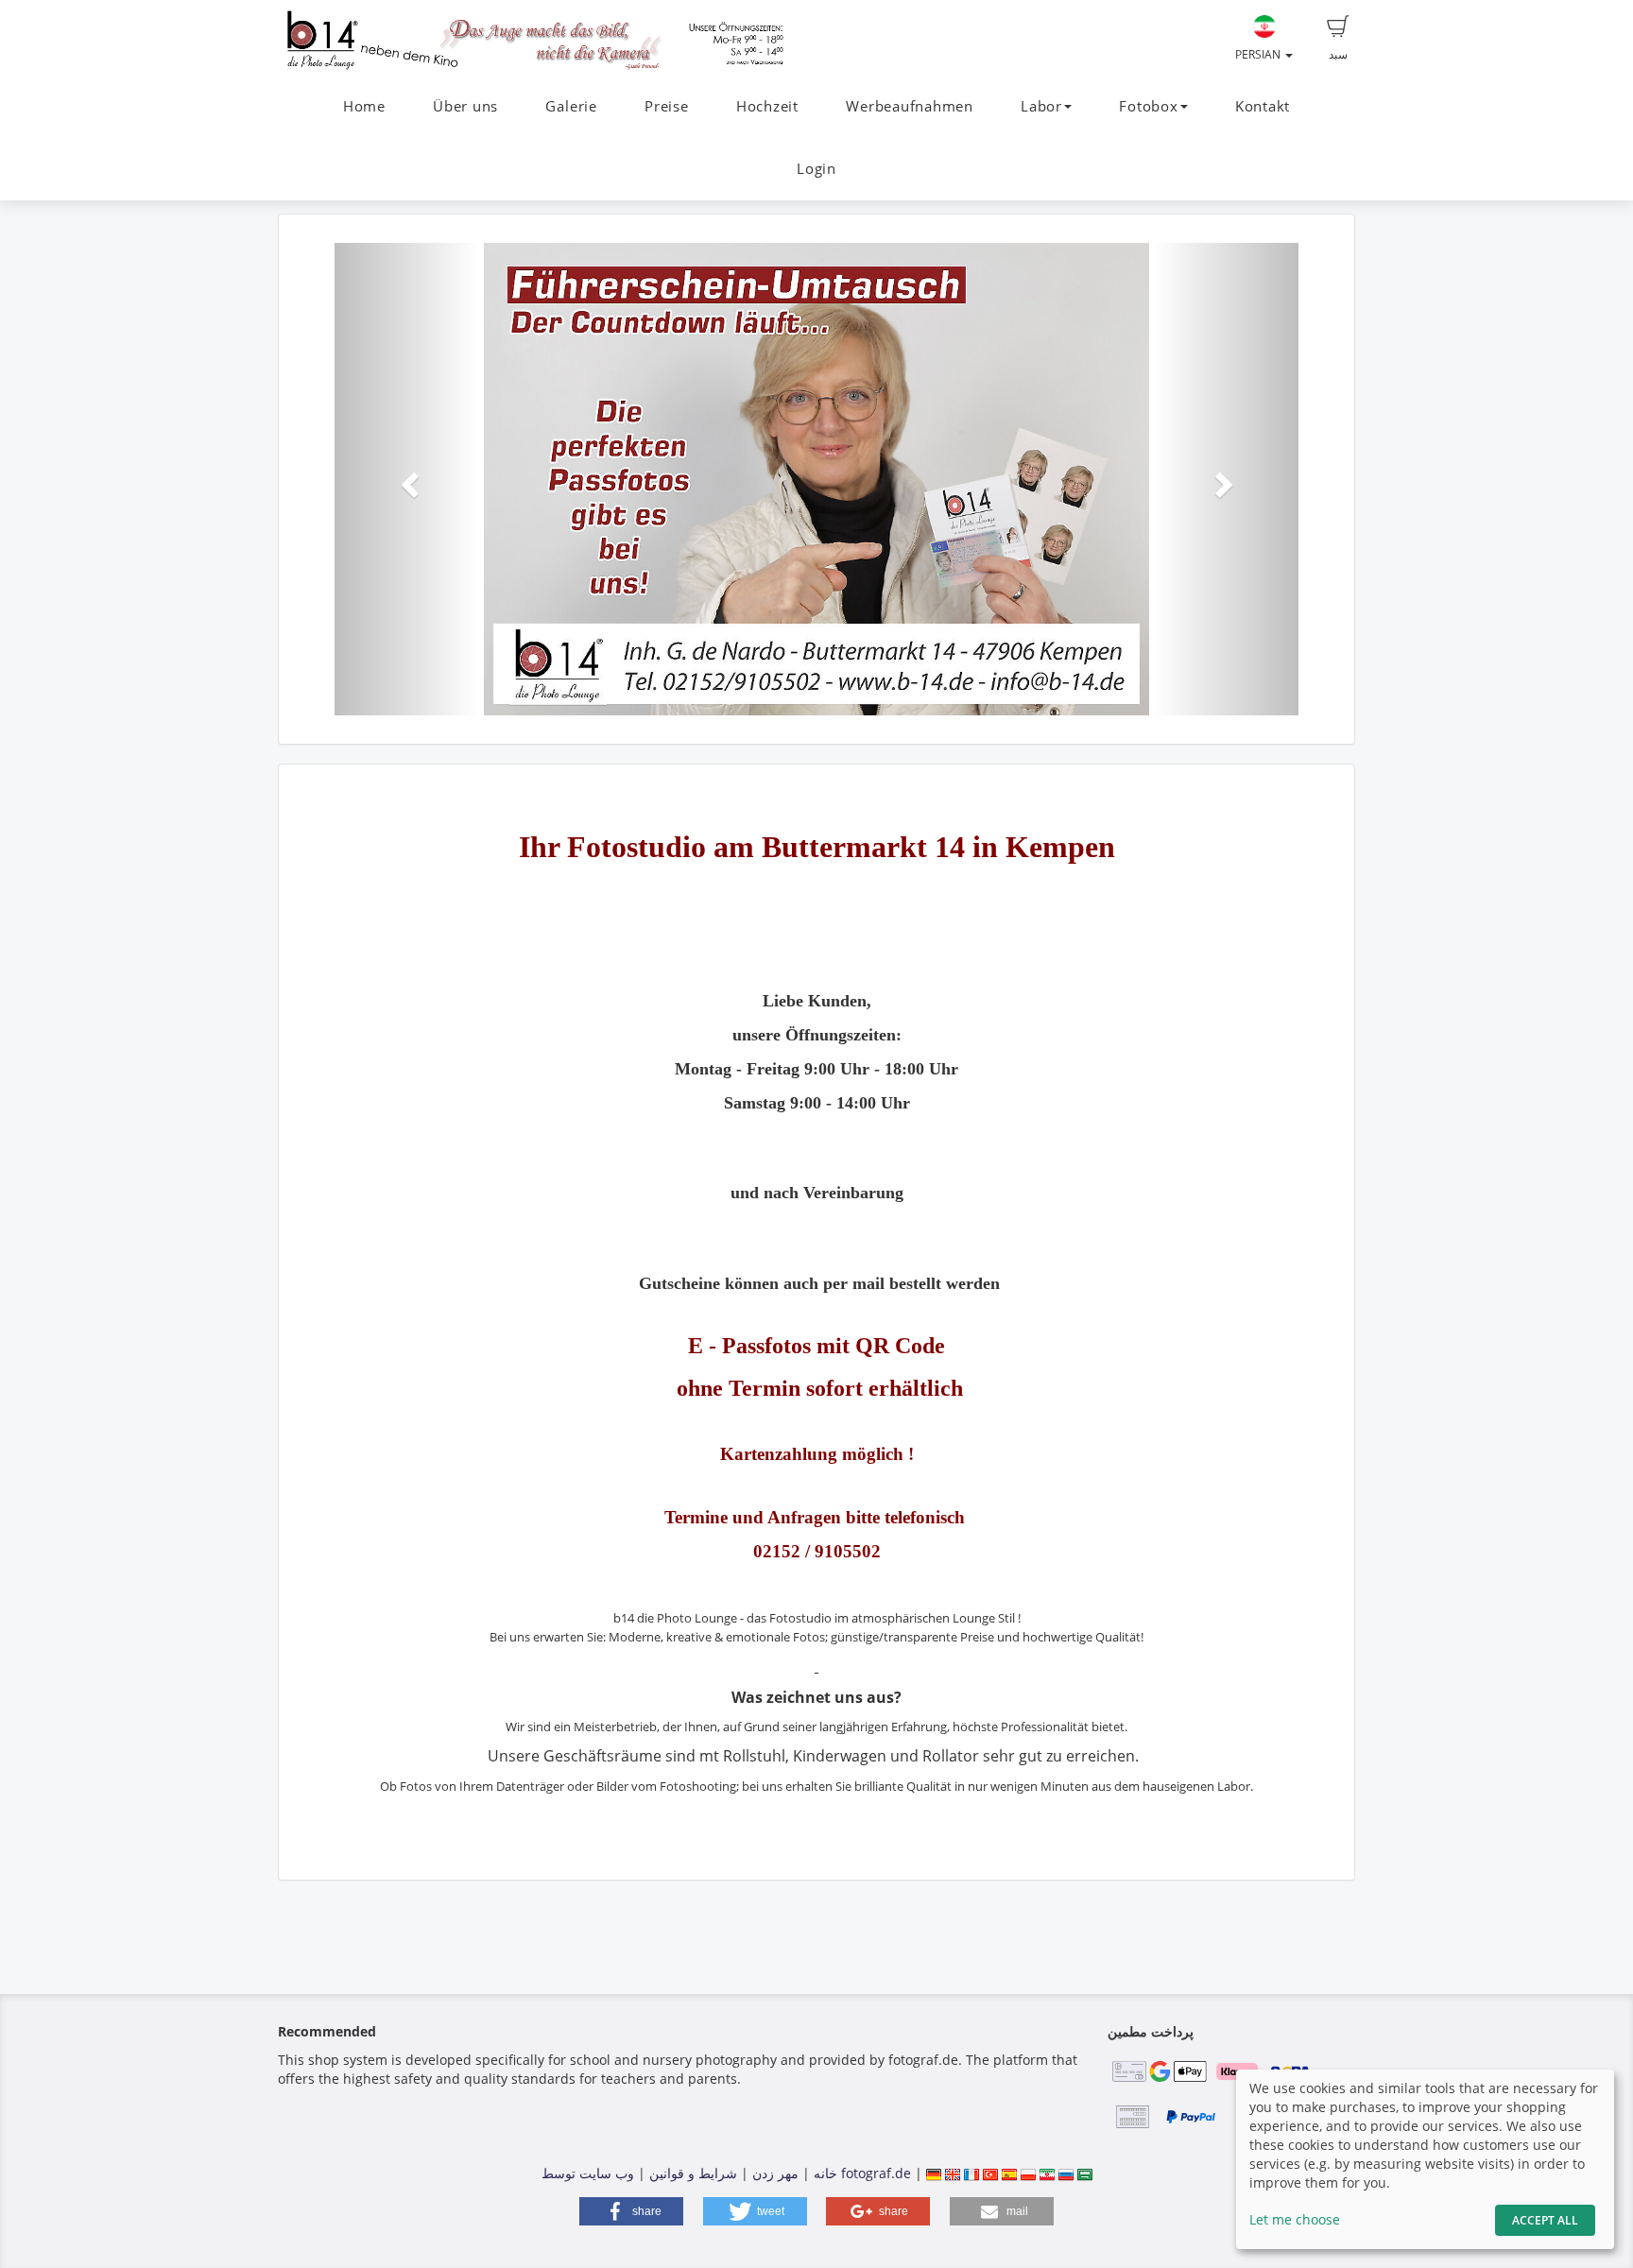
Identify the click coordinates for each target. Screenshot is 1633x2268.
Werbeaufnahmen (910, 106)
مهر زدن (775, 2173)
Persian (1259, 54)
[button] (407, 479)
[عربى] (1085, 2173)
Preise (667, 106)
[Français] (971, 2173)
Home (364, 106)
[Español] (1009, 2173)
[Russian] (1066, 2173)
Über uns (465, 106)
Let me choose (1295, 2219)
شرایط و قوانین (693, 2173)
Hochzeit (767, 106)
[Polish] (1028, 2173)
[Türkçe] (990, 2173)
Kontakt (1263, 106)
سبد (1338, 54)
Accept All (1545, 2220)
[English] (953, 2173)
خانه (825, 2173)
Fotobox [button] (1148, 106)
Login (816, 169)
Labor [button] (1041, 106)
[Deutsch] (934, 2173)
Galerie (571, 106)
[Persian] (1047, 2173)
